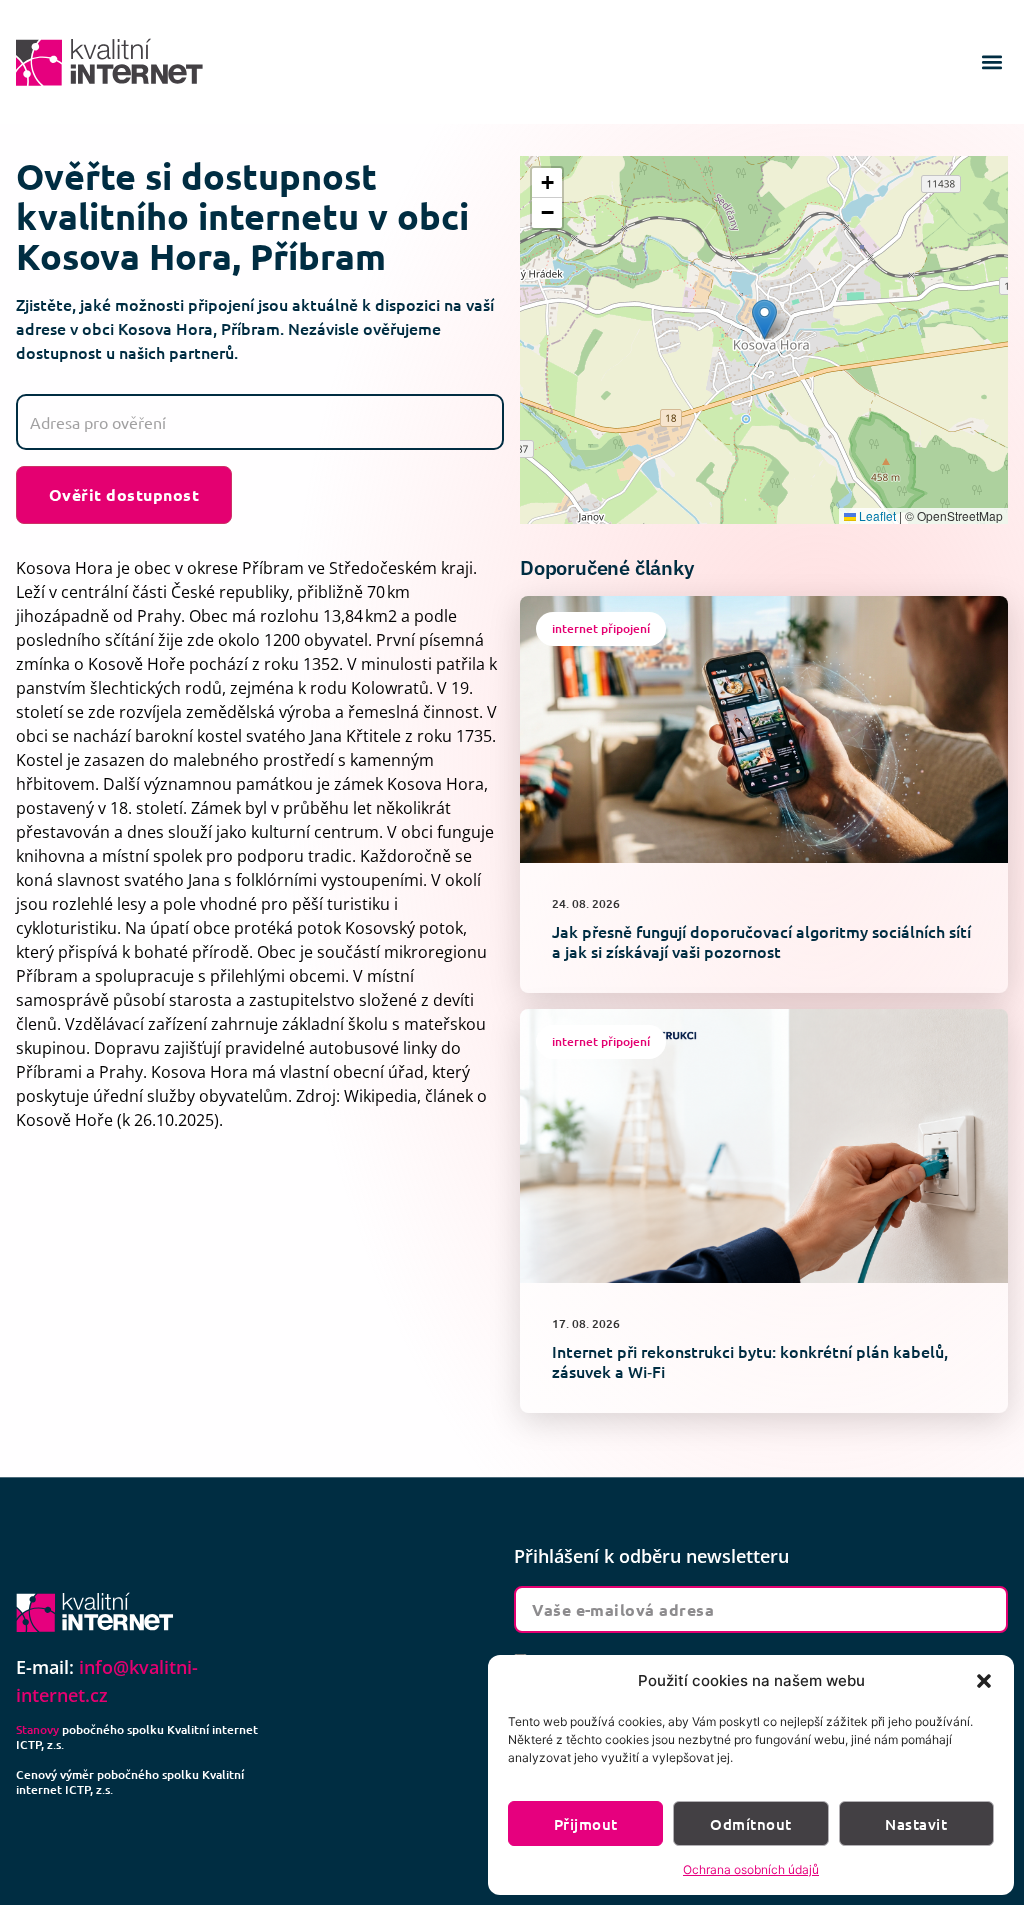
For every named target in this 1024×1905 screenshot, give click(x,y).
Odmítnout (750, 1824)
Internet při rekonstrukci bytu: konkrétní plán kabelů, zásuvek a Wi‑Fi (750, 1361)
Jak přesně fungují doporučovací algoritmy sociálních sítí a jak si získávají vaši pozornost (761, 941)
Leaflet (876, 515)
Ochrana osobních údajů (751, 1869)
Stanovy (37, 1729)
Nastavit (916, 1824)
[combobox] (260, 422)
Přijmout (586, 1824)
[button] (984, 1681)
